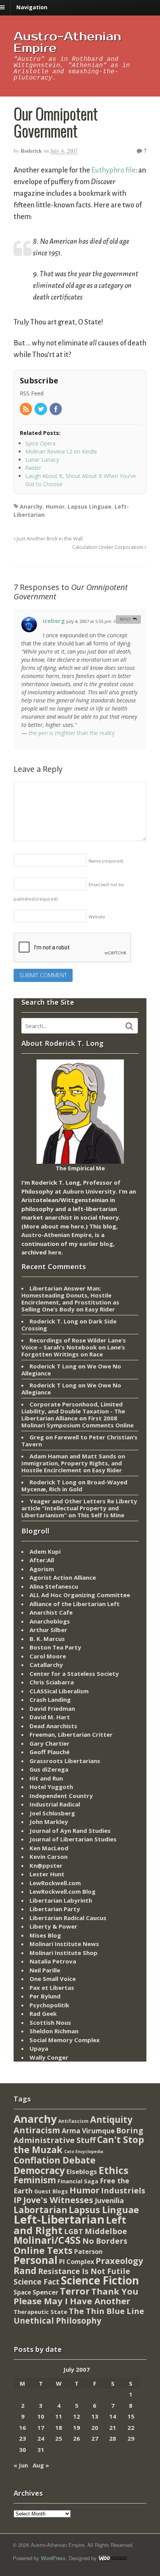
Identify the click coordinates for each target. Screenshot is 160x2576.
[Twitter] (41, 410)
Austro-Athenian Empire (67, 42)
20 (95, 2428)
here (77, 1226)
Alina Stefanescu (54, 1586)
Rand (25, 2271)
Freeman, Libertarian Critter (71, 1734)
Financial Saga (78, 2181)
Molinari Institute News (64, 1944)
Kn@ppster (46, 1865)
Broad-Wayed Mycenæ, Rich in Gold (74, 1486)
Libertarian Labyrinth (61, 1900)
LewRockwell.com (55, 1883)
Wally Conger (49, 2057)
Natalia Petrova (53, 1961)
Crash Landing (50, 1700)
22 (131, 2428)
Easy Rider (100, 1309)
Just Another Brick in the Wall (49, 539)
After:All (42, 1560)
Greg (37, 1437)
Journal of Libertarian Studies (73, 1839)
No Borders (105, 2241)
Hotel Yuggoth (51, 1787)
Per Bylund (45, 1996)
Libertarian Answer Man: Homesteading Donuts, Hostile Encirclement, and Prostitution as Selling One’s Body (70, 1299)
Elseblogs (82, 2171)
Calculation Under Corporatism (108, 547)
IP (18, 2200)
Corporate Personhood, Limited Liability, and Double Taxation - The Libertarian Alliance (73, 1411)
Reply (125, 619)
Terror (75, 2291)
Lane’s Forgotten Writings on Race (73, 1351)
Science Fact (37, 2282)
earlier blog (96, 1244)
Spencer (45, 2292)
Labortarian (40, 2210)
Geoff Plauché (50, 1752)
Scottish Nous (50, 2022)
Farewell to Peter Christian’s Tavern (79, 1441)
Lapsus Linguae (90, 506)
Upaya (39, 2048)
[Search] (129, 1026)
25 (59, 2438)
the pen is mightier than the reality (72, 733)
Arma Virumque (88, 2131)
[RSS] (26, 410)
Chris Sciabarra (52, 1682)
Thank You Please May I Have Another (76, 2296)
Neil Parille (45, 1970)
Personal (36, 2260)
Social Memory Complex (65, 2040)
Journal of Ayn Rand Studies (70, 1831)
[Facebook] (56, 410)
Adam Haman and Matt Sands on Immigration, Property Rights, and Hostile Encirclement (73, 1463)
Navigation (32, 7)
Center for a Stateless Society (74, 1674)
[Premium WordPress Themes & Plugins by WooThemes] (113, 2558)
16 (23, 2428)
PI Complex (77, 2261)
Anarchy (31, 506)
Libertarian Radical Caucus (68, 1918)
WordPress (53, 2558)
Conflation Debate (55, 2160)
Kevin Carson (49, 1857)
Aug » (41, 2465)
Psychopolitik (49, 2005)
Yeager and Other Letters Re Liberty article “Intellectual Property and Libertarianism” (79, 1508)
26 (77, 2438)
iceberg (54, 621)
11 (59, 2416)
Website (97, 917)
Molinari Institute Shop (63, 1953)
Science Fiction (100, 2280)
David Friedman (52, 1708)
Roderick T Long (53, 1366)
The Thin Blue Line (106, 2311)
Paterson (88, 2252)
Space (22, 2292)
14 (113, 2416)
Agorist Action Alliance (63, 1577)
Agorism (42, 1569)
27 (95, 2438)
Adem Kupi (45, 1551)
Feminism (35, 2180)
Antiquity (111, 2120)
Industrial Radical (55, 1804)
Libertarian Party (55, 1909)
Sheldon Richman (54, 2031)
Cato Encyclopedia (84, 2152)
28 (113, 2438)
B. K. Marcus (47, 1639)
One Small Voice (53, 1979)
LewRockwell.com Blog (63, 1891)
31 (41, 2450)
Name (106, 861)
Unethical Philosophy (57, 2321)
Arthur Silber (48, 1630)
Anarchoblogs (50, 1621)
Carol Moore (48, 1656)
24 (41, 2438)
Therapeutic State (40, 2312)
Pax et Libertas (52, 1988)
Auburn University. (90, 1191)
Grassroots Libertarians (65, 1761)
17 (41, 2428)
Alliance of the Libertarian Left (75, 1604)
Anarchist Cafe (51, 1612)
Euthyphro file (113, 170)
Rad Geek (43, 2014)
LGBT (74, 2231)
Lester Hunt (47, 1874)
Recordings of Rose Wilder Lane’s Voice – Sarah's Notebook (74, 1344)
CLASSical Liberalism (59, 1691)
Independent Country (61, 1796)
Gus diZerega (49, 1769)
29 (131, 2438)
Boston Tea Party (55, 1647)
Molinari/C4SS (47, 2240)
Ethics (114, 2170)
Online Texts (43, 2250)
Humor (55, 506)
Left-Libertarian (59, 2219)
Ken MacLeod (49, 1848)
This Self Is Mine (101, 1515)
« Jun (21, 2465)
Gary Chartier (50, 1743)
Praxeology (119, 2261)
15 (131, 2416)
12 (77, 2416)
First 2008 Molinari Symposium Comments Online (77, 1422)
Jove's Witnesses (58, 2200)
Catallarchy (46, 1665)
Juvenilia (109, 2200)
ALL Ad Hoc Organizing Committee (80, 1595)
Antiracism (37, 2130)
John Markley (49, 1822)
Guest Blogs (51, 2191)
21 (113, 2428)
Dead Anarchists (53, 1726)
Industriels (123, 2190)
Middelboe (106, 2231)
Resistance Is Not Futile (84, 2271)
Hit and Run (46, 1778)
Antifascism (73, 2121)
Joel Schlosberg (52, 1813)
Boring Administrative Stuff (78, 2135)
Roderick (31, 151)
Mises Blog (45, 1935)
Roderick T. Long (54, 1321)
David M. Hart (50, 1717)
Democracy (39, 2170)
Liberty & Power (53, 1926)
